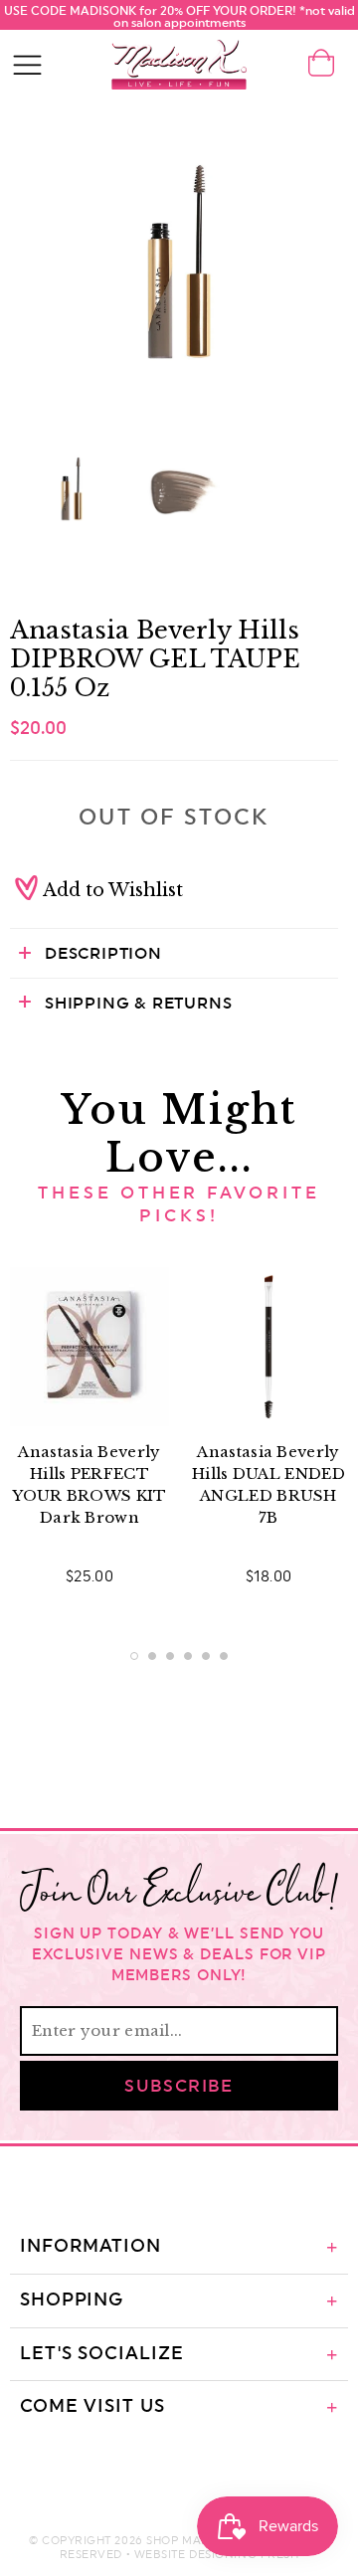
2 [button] (152, 1656)
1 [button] (134, 1656)
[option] (179, 264)
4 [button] (188, 1656)
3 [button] (170, 1656)
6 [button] (224, 1656)
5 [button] (206, 1656)
